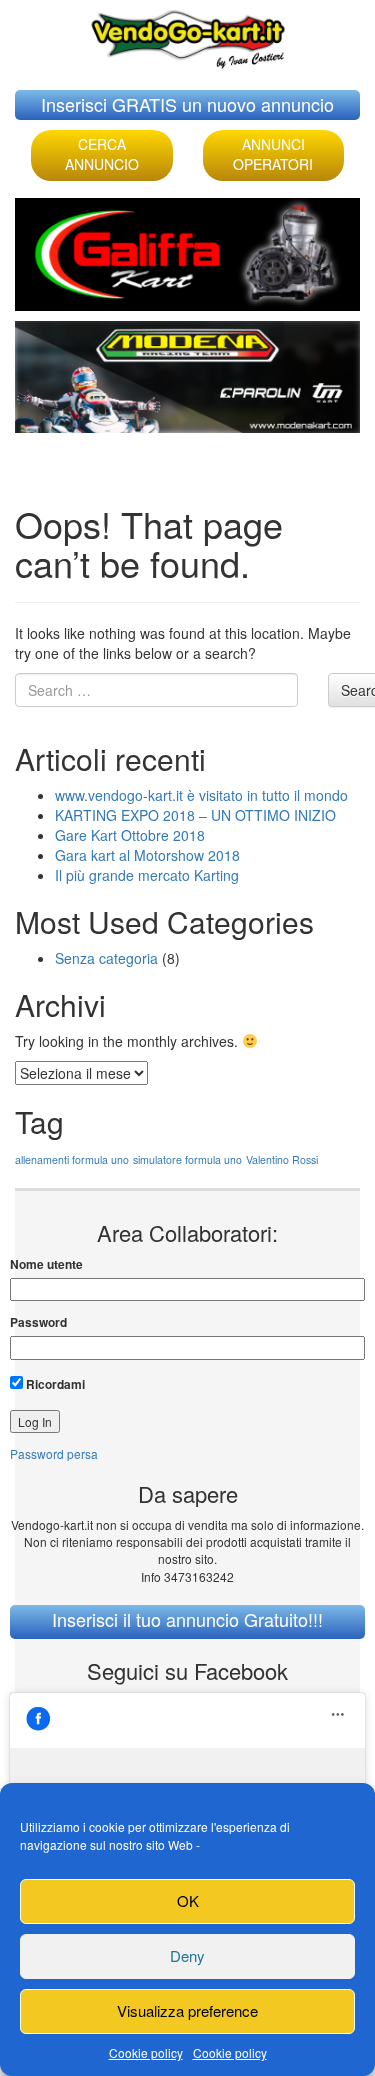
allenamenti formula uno (72, 1159)
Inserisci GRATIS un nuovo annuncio (187, 104)
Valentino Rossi (282, 1159)
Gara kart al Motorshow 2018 (147, 855)
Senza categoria (106, 958)
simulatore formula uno (187, 1159)
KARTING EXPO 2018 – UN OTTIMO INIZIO (195, 815)
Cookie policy (146, 2052)
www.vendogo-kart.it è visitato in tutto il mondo (201, 795)
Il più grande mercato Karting (147, 875)
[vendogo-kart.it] (188, 34)
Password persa (54, 1453)
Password (38, 1322)
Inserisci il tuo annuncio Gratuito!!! (187, 1619)
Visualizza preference (187, 2010)
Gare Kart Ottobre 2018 (130, 835)
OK (188, 1900)
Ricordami (54, 1384)
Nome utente (46, 1264)
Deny (187, 1955)
